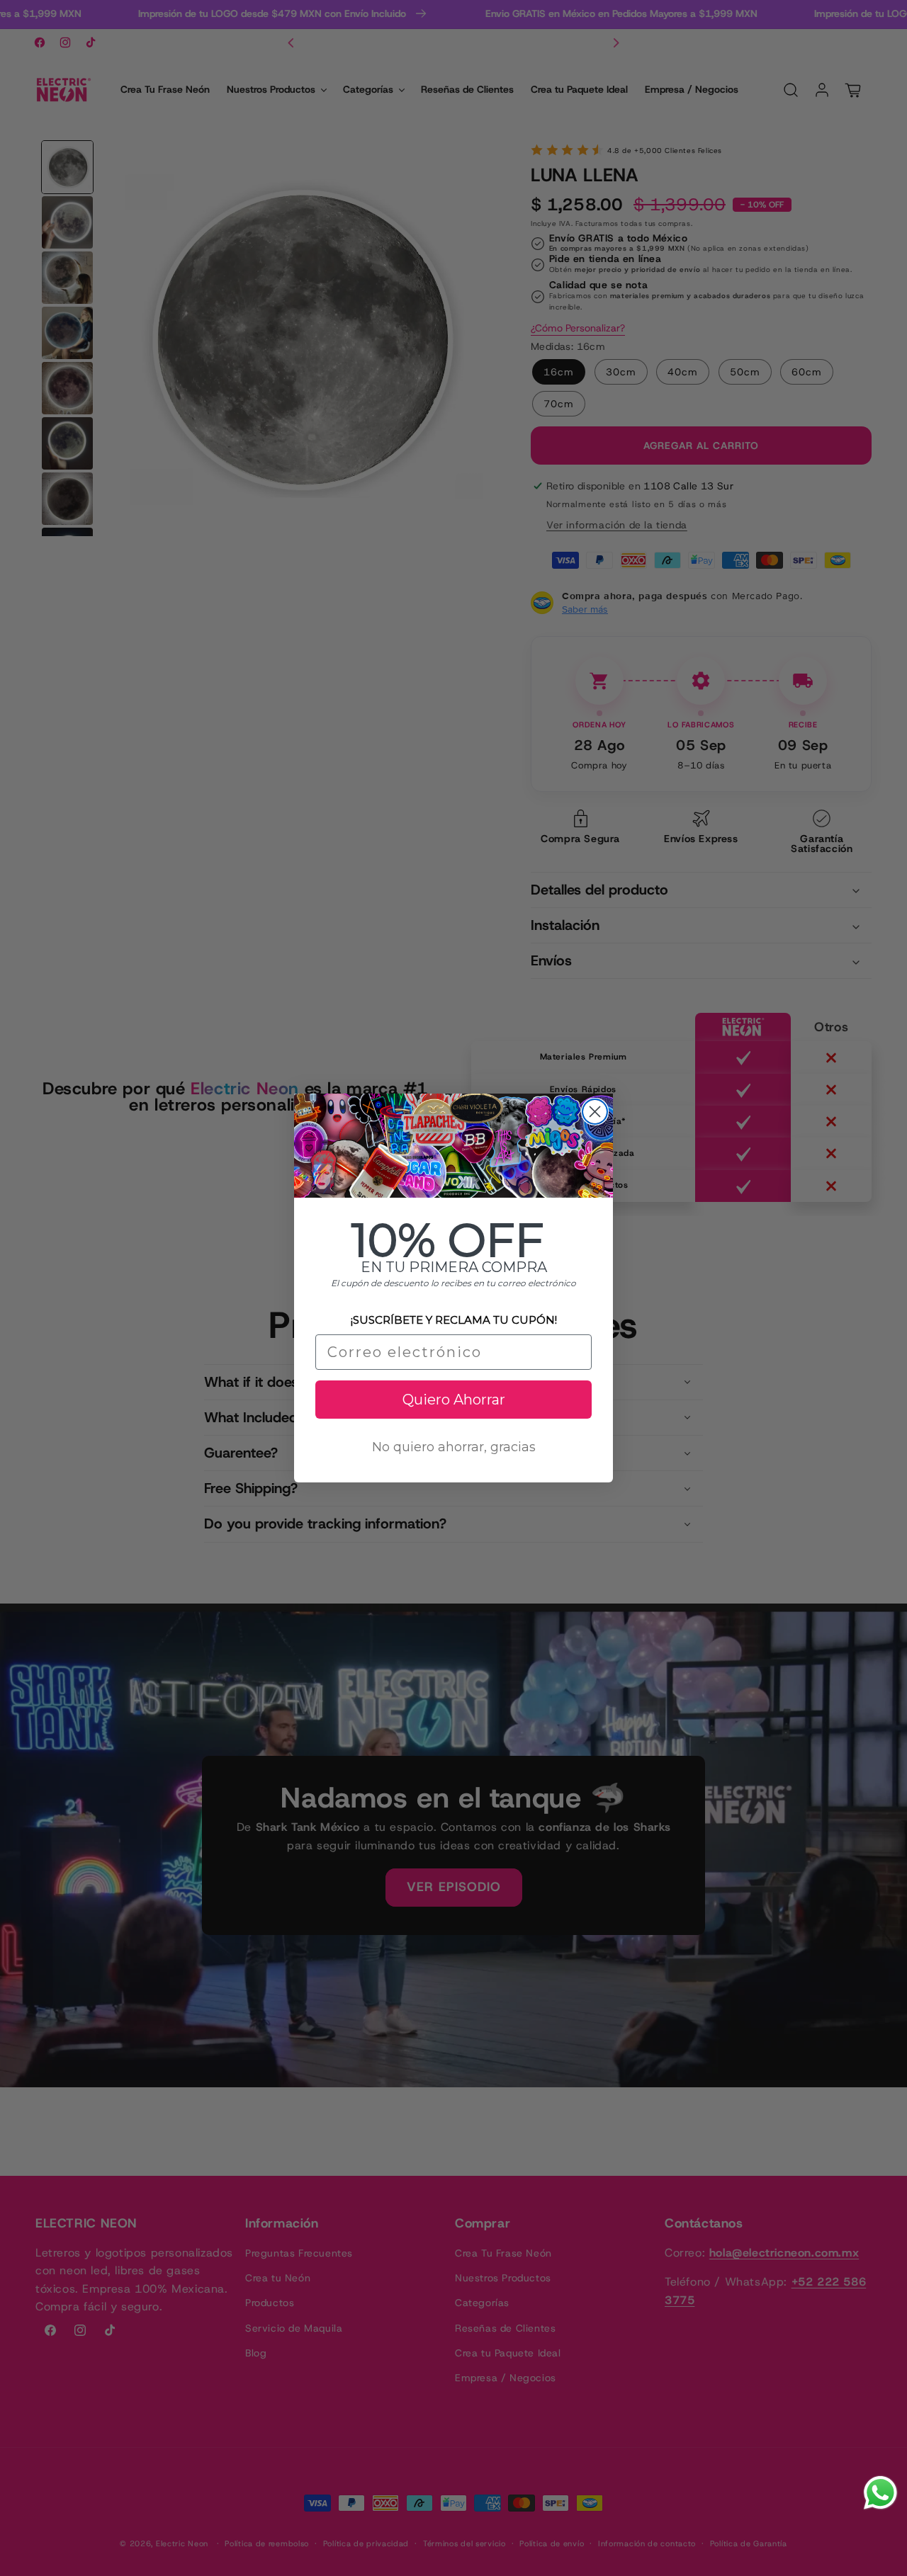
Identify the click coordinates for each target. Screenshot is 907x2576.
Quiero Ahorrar (454, 1400)
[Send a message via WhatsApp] (880, 2493)
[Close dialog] (595, 1112)
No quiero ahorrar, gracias (454, 1447)
